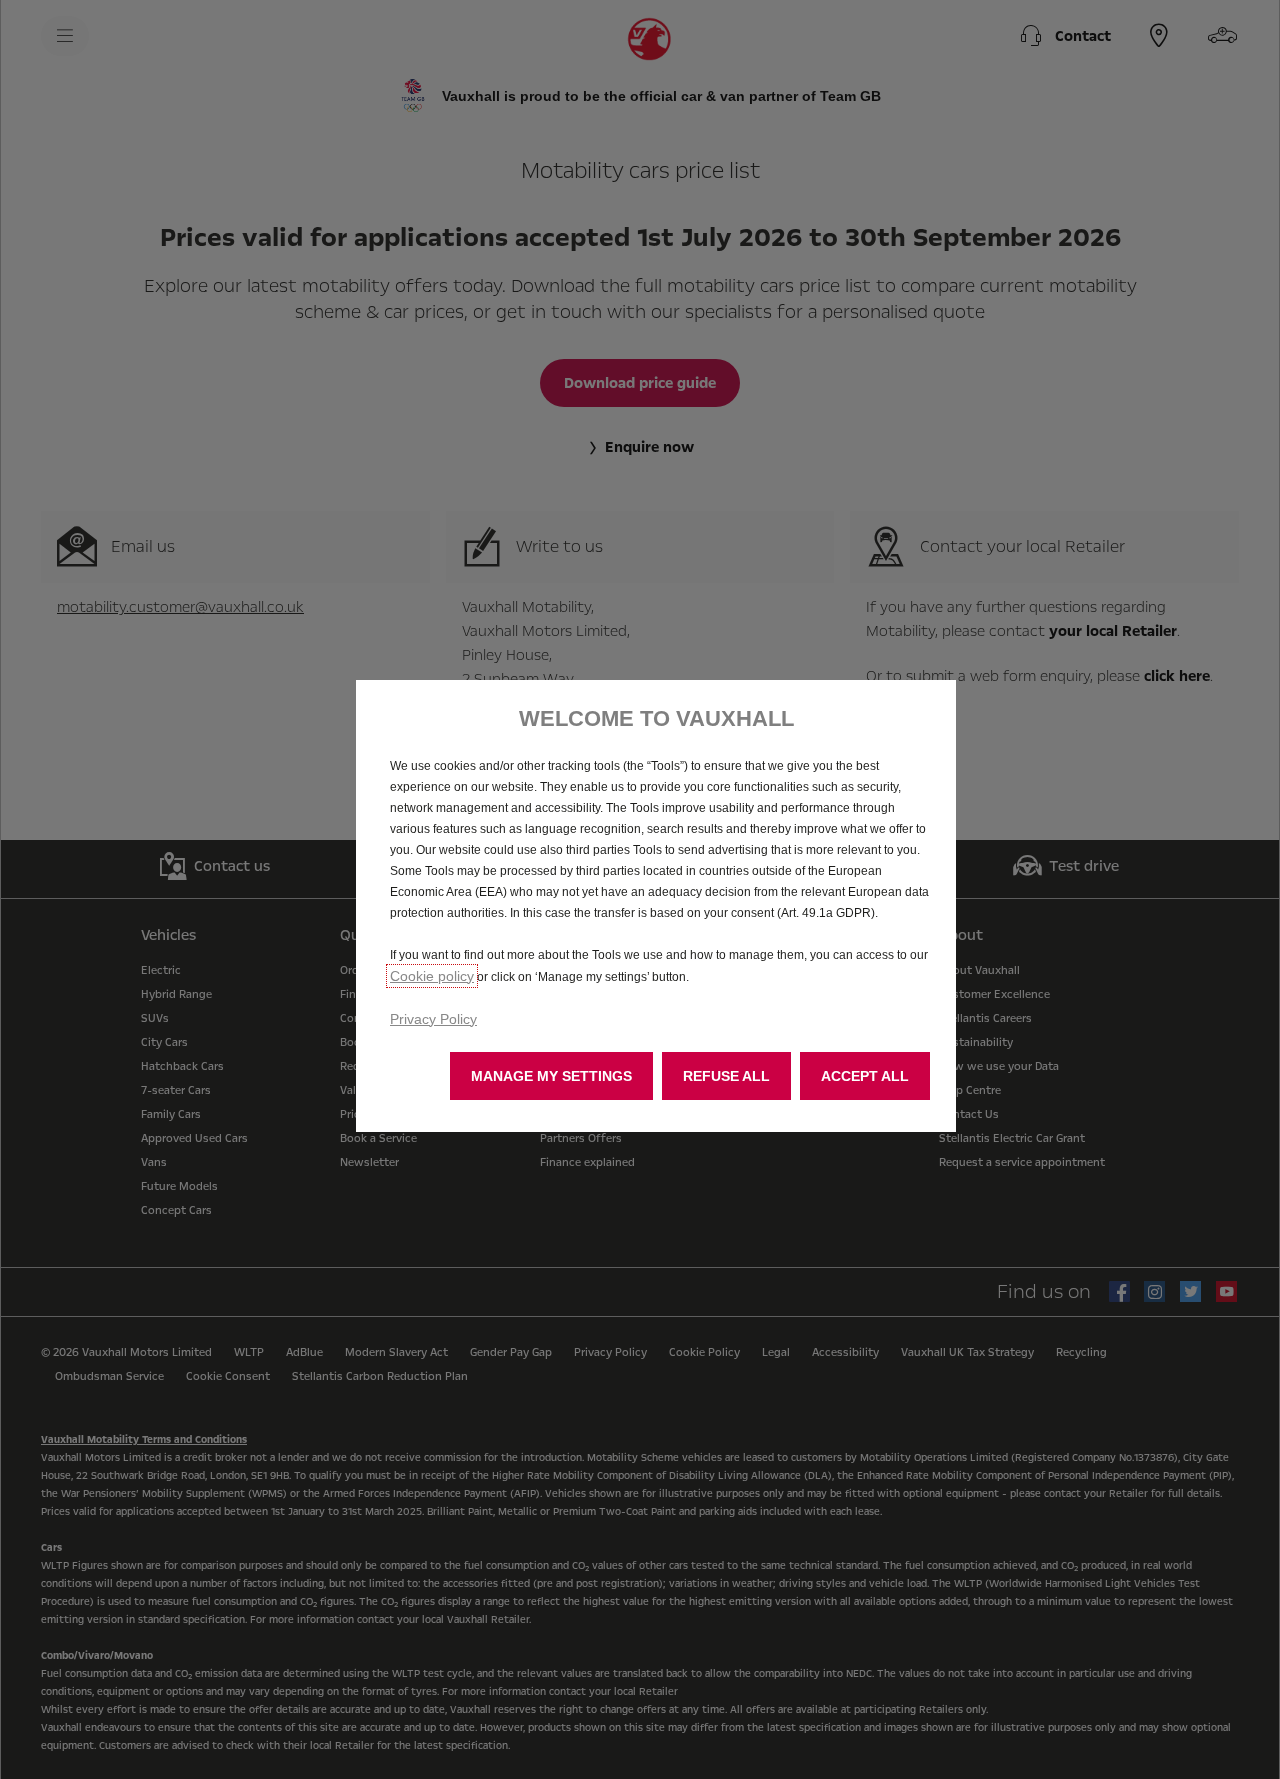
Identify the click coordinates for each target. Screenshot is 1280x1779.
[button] (551, 1076)
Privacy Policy (433, 1019)
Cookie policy (432, 976)
